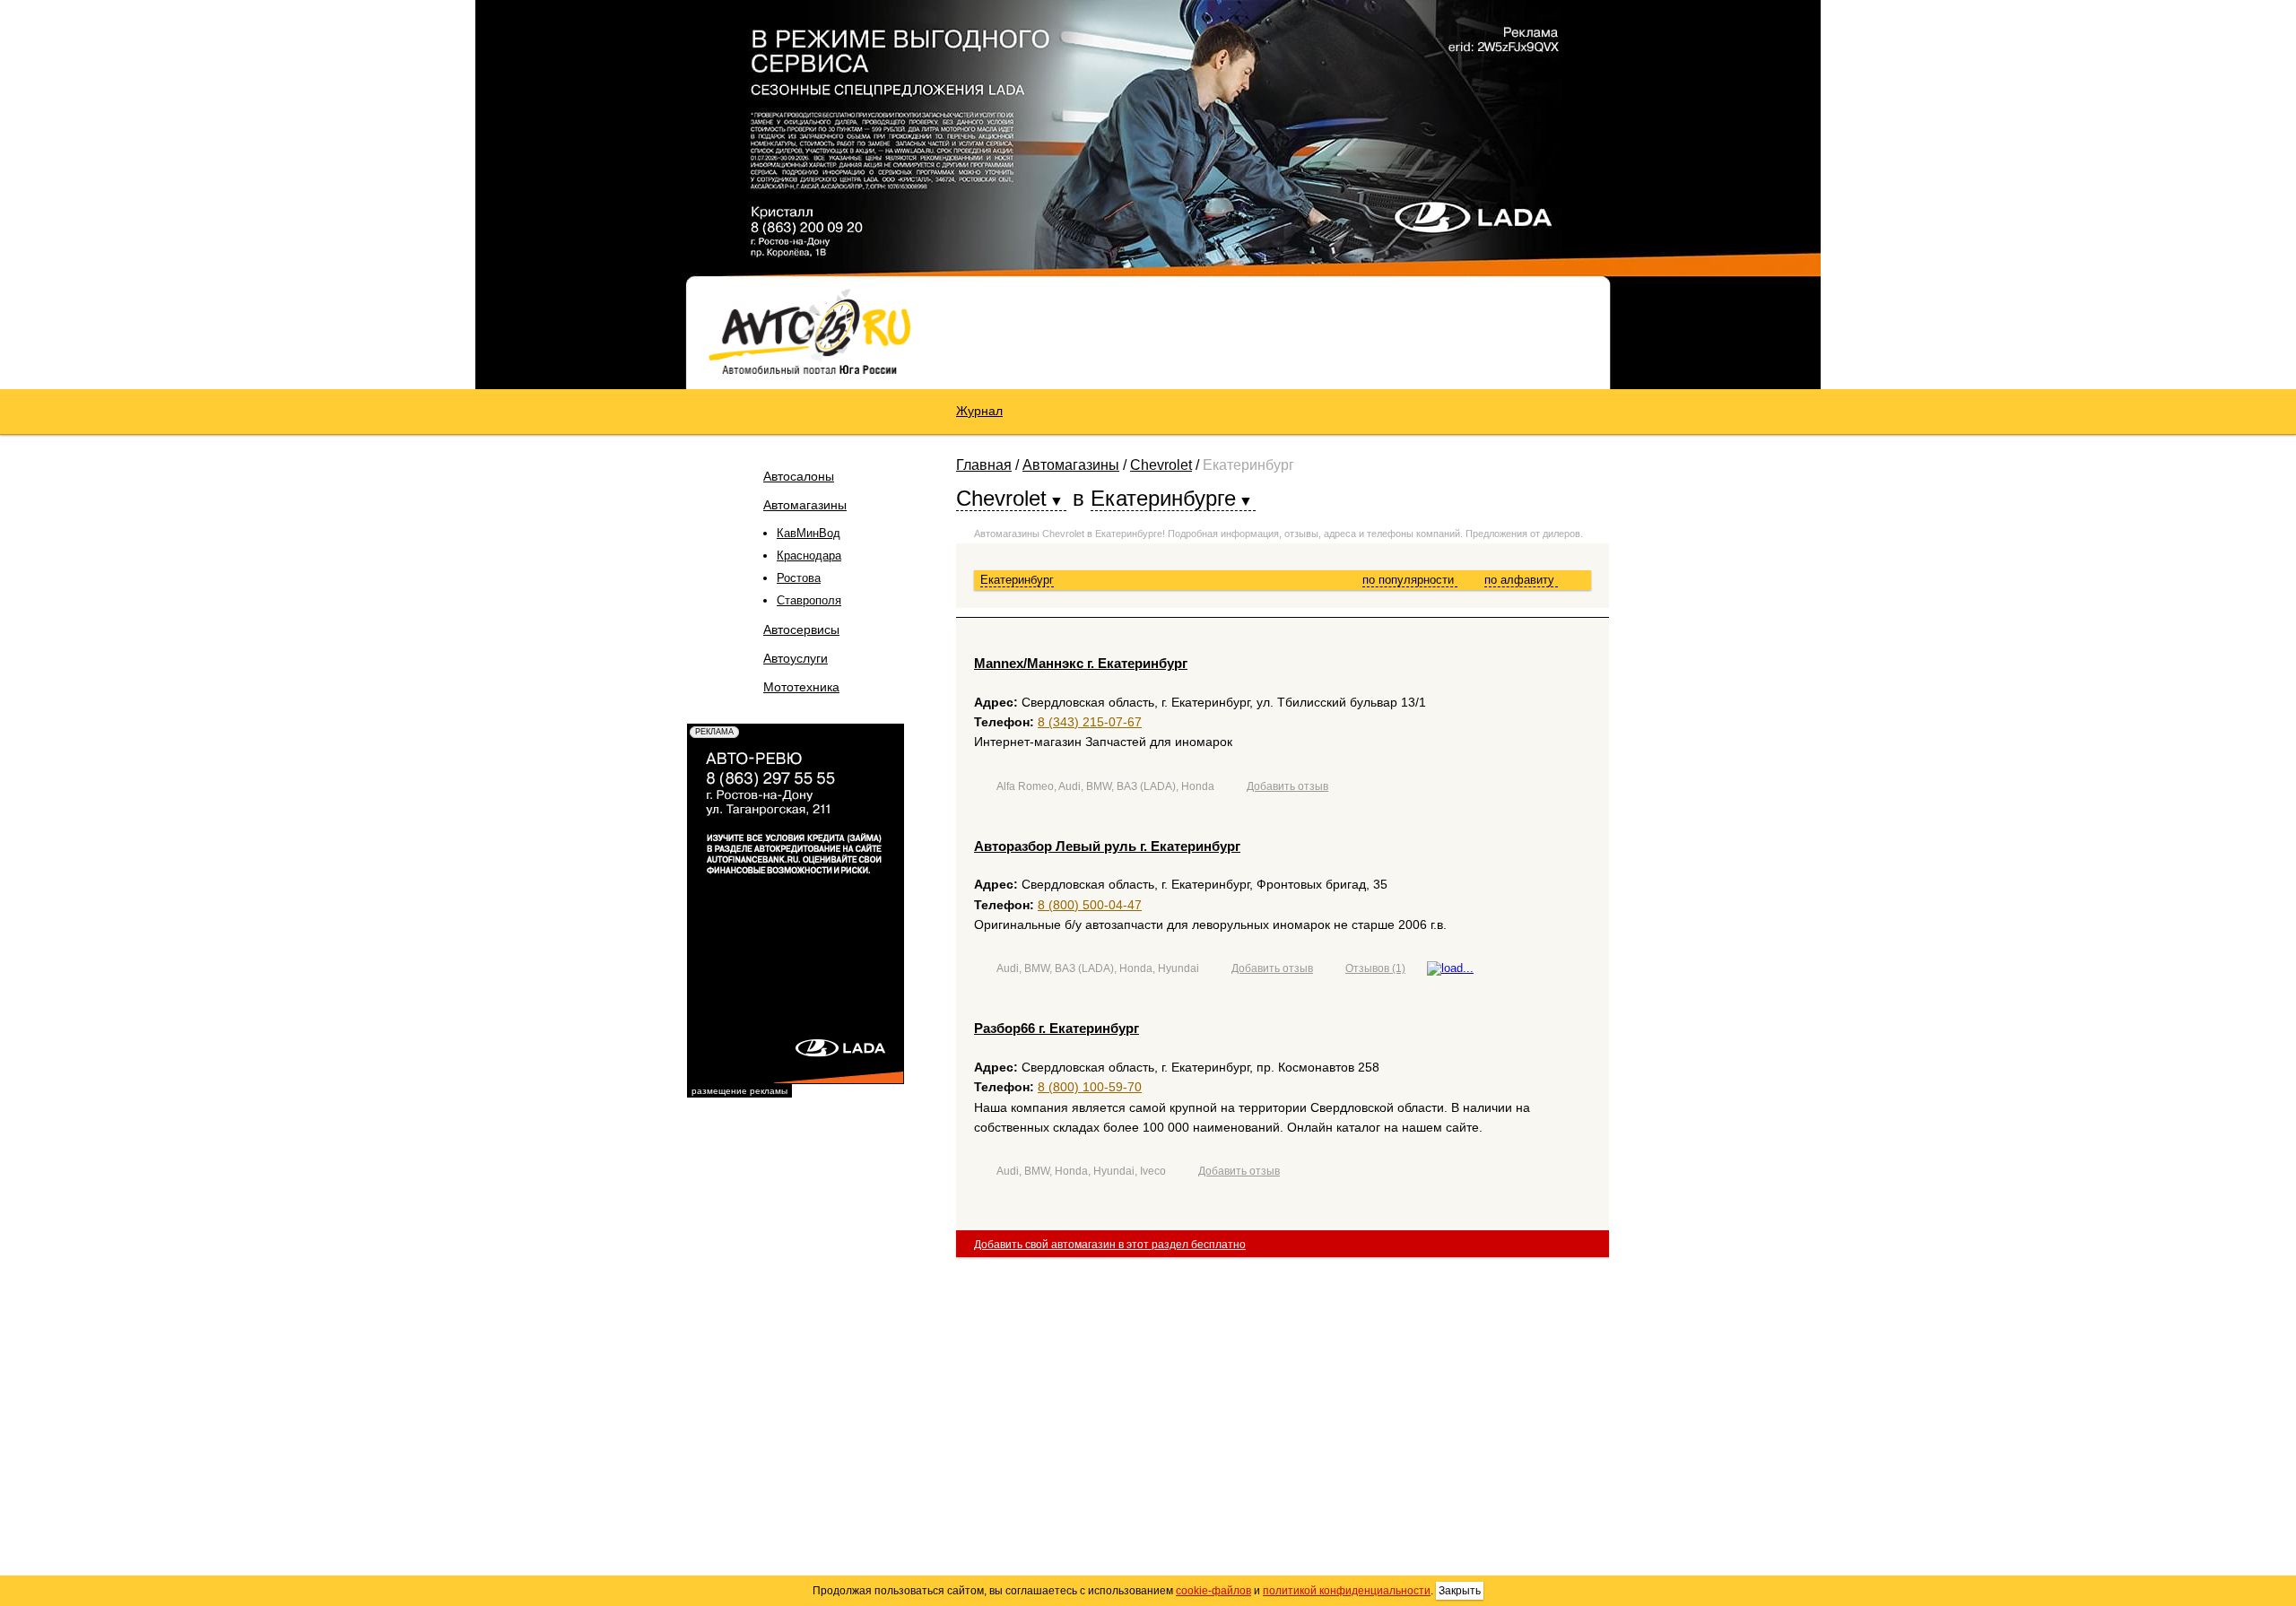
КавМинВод (809, 533)
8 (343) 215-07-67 (1090, 722)
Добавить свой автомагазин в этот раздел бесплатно (1110, 1245)
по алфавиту (1521, 580)
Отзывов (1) (1375, 968)
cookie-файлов (1213, 1591)
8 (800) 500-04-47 (1090, 905)
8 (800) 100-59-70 (1090, 1087)
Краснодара (809, 556)
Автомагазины (805, 505)
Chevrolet (1161, 465)
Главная (984, 465)
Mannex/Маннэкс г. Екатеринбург (1081, 663)
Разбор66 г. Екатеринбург (1057, 1028)
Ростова (799, 578)
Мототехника (801, 687)
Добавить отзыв (1287, 786)
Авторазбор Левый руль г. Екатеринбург (1107, 846)
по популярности (1410, 580)
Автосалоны (799, 476)
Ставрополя (809, 600)
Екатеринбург (1017, 580)
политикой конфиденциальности (1347, 1591)
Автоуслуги (796, 658)
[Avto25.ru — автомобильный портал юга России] (809, 331)
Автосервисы (801, 629)
